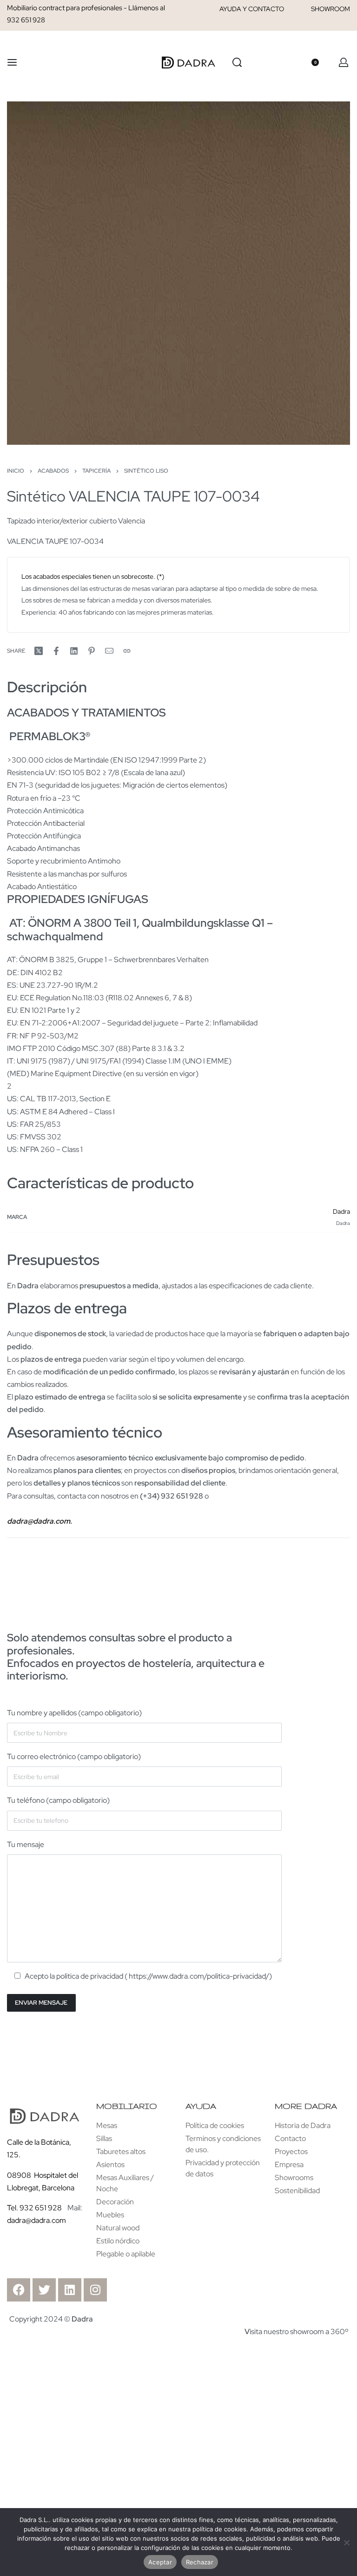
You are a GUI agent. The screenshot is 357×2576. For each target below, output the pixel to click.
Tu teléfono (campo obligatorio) (58, 1800)
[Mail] (109, 651)
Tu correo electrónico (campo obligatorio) (74, 1756)
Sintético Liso (146, 471)
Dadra (341, 1211)
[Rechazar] (347, 2541)
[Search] (237, 62)
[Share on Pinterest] (92, 651)
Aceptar (160, 2562)
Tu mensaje (26, 1844)
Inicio (16, 471)
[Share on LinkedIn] (74, 651)
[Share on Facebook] (56, 651)
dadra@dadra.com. (40, 1521)
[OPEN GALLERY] (178, 273)
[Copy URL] (127, 651)
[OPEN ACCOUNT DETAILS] (344, 62)
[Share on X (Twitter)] (39, 651)
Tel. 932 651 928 (34, 2208)
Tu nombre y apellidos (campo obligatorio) (74, 1713)
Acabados (53, 471)
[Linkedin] (70, 2290)
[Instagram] (95, 2290)
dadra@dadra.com (36, 2220)
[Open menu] (12, 62)
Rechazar (200, 2562)
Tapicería (96, 471)
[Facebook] (19, 2290)
